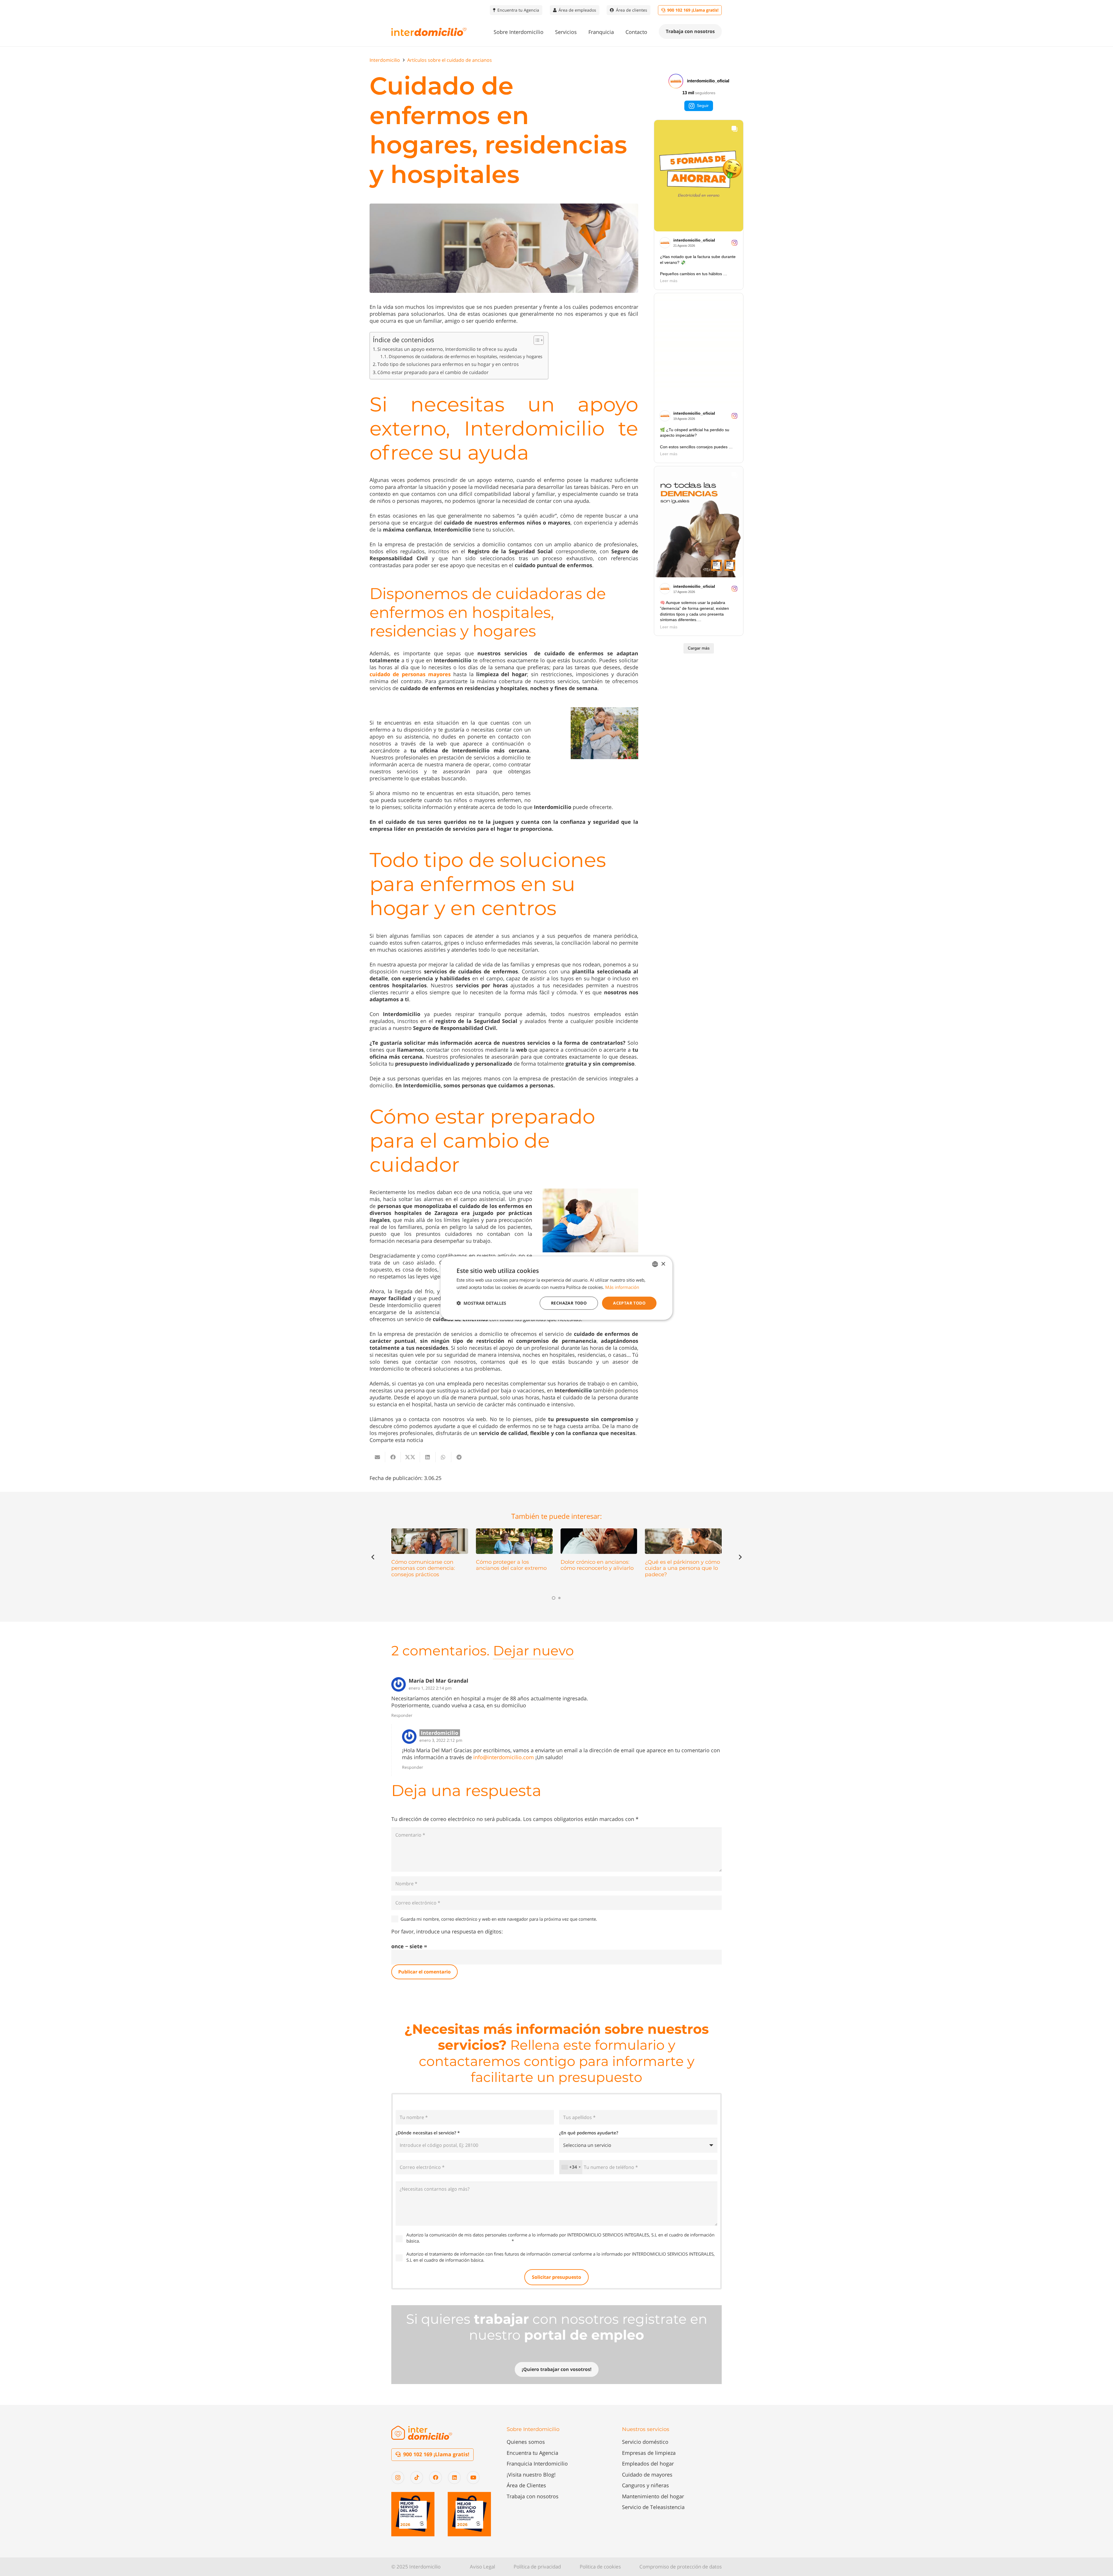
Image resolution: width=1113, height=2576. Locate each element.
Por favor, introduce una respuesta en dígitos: (447, 1931)
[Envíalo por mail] (377, 1457)
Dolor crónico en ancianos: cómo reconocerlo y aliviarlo (597, 1565)
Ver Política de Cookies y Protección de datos (466, 2241)
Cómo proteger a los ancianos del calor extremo (511, 1565)
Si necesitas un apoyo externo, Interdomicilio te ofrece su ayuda (447, 349)
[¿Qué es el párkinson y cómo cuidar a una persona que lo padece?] (683, 1541)
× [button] (663, 1264)
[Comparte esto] (393, 1457)
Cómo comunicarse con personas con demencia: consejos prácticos (423, 1568)
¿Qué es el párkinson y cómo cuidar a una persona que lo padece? (682, 1568)
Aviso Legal (482, 2567)
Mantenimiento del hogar (653, 2496)
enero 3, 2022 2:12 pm (441, 1740)
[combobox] (571, 2167)
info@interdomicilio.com (504, 1757)
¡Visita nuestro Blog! (531, 2475)
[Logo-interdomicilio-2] (422, 2433)
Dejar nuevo (533, 1651)
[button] (548, 32)
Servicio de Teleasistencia (653, 2507)
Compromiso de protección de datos (681, 2567)
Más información (622, 1287)
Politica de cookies (600, 2567)
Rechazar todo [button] (569, 1303)
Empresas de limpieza (649, 2453)
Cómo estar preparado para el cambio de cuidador (433, 372)
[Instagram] (398, 2478)
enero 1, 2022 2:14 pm (430, 1688)
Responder (402, 1715)
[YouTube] (473, 2478)
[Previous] (373, 1557)
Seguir (703, 106)
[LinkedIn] (454, 2478)
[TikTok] (417, 2478)
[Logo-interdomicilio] (429, 32)
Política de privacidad (537, 2567)
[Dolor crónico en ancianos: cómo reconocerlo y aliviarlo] (599, 1541)
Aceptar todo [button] (629, 1303)
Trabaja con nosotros (533, 2496)
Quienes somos (526, 2442)
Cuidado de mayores (647, 2475)
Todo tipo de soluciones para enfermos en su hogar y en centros (448, 364)
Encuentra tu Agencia (532, 2453)
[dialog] (556, 1288)
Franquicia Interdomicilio (537, 2463)
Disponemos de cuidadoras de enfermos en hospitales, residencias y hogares (465, 356)
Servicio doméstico (645, 2442)
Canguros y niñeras (645, 2485)
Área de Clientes (526, 2485)
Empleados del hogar (648, 2463)
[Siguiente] (740, 1557)
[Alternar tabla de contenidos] (536, 340)
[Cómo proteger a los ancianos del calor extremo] (514, 1541)
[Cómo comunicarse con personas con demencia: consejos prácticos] (430, 1541)
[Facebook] (435, 2478)
